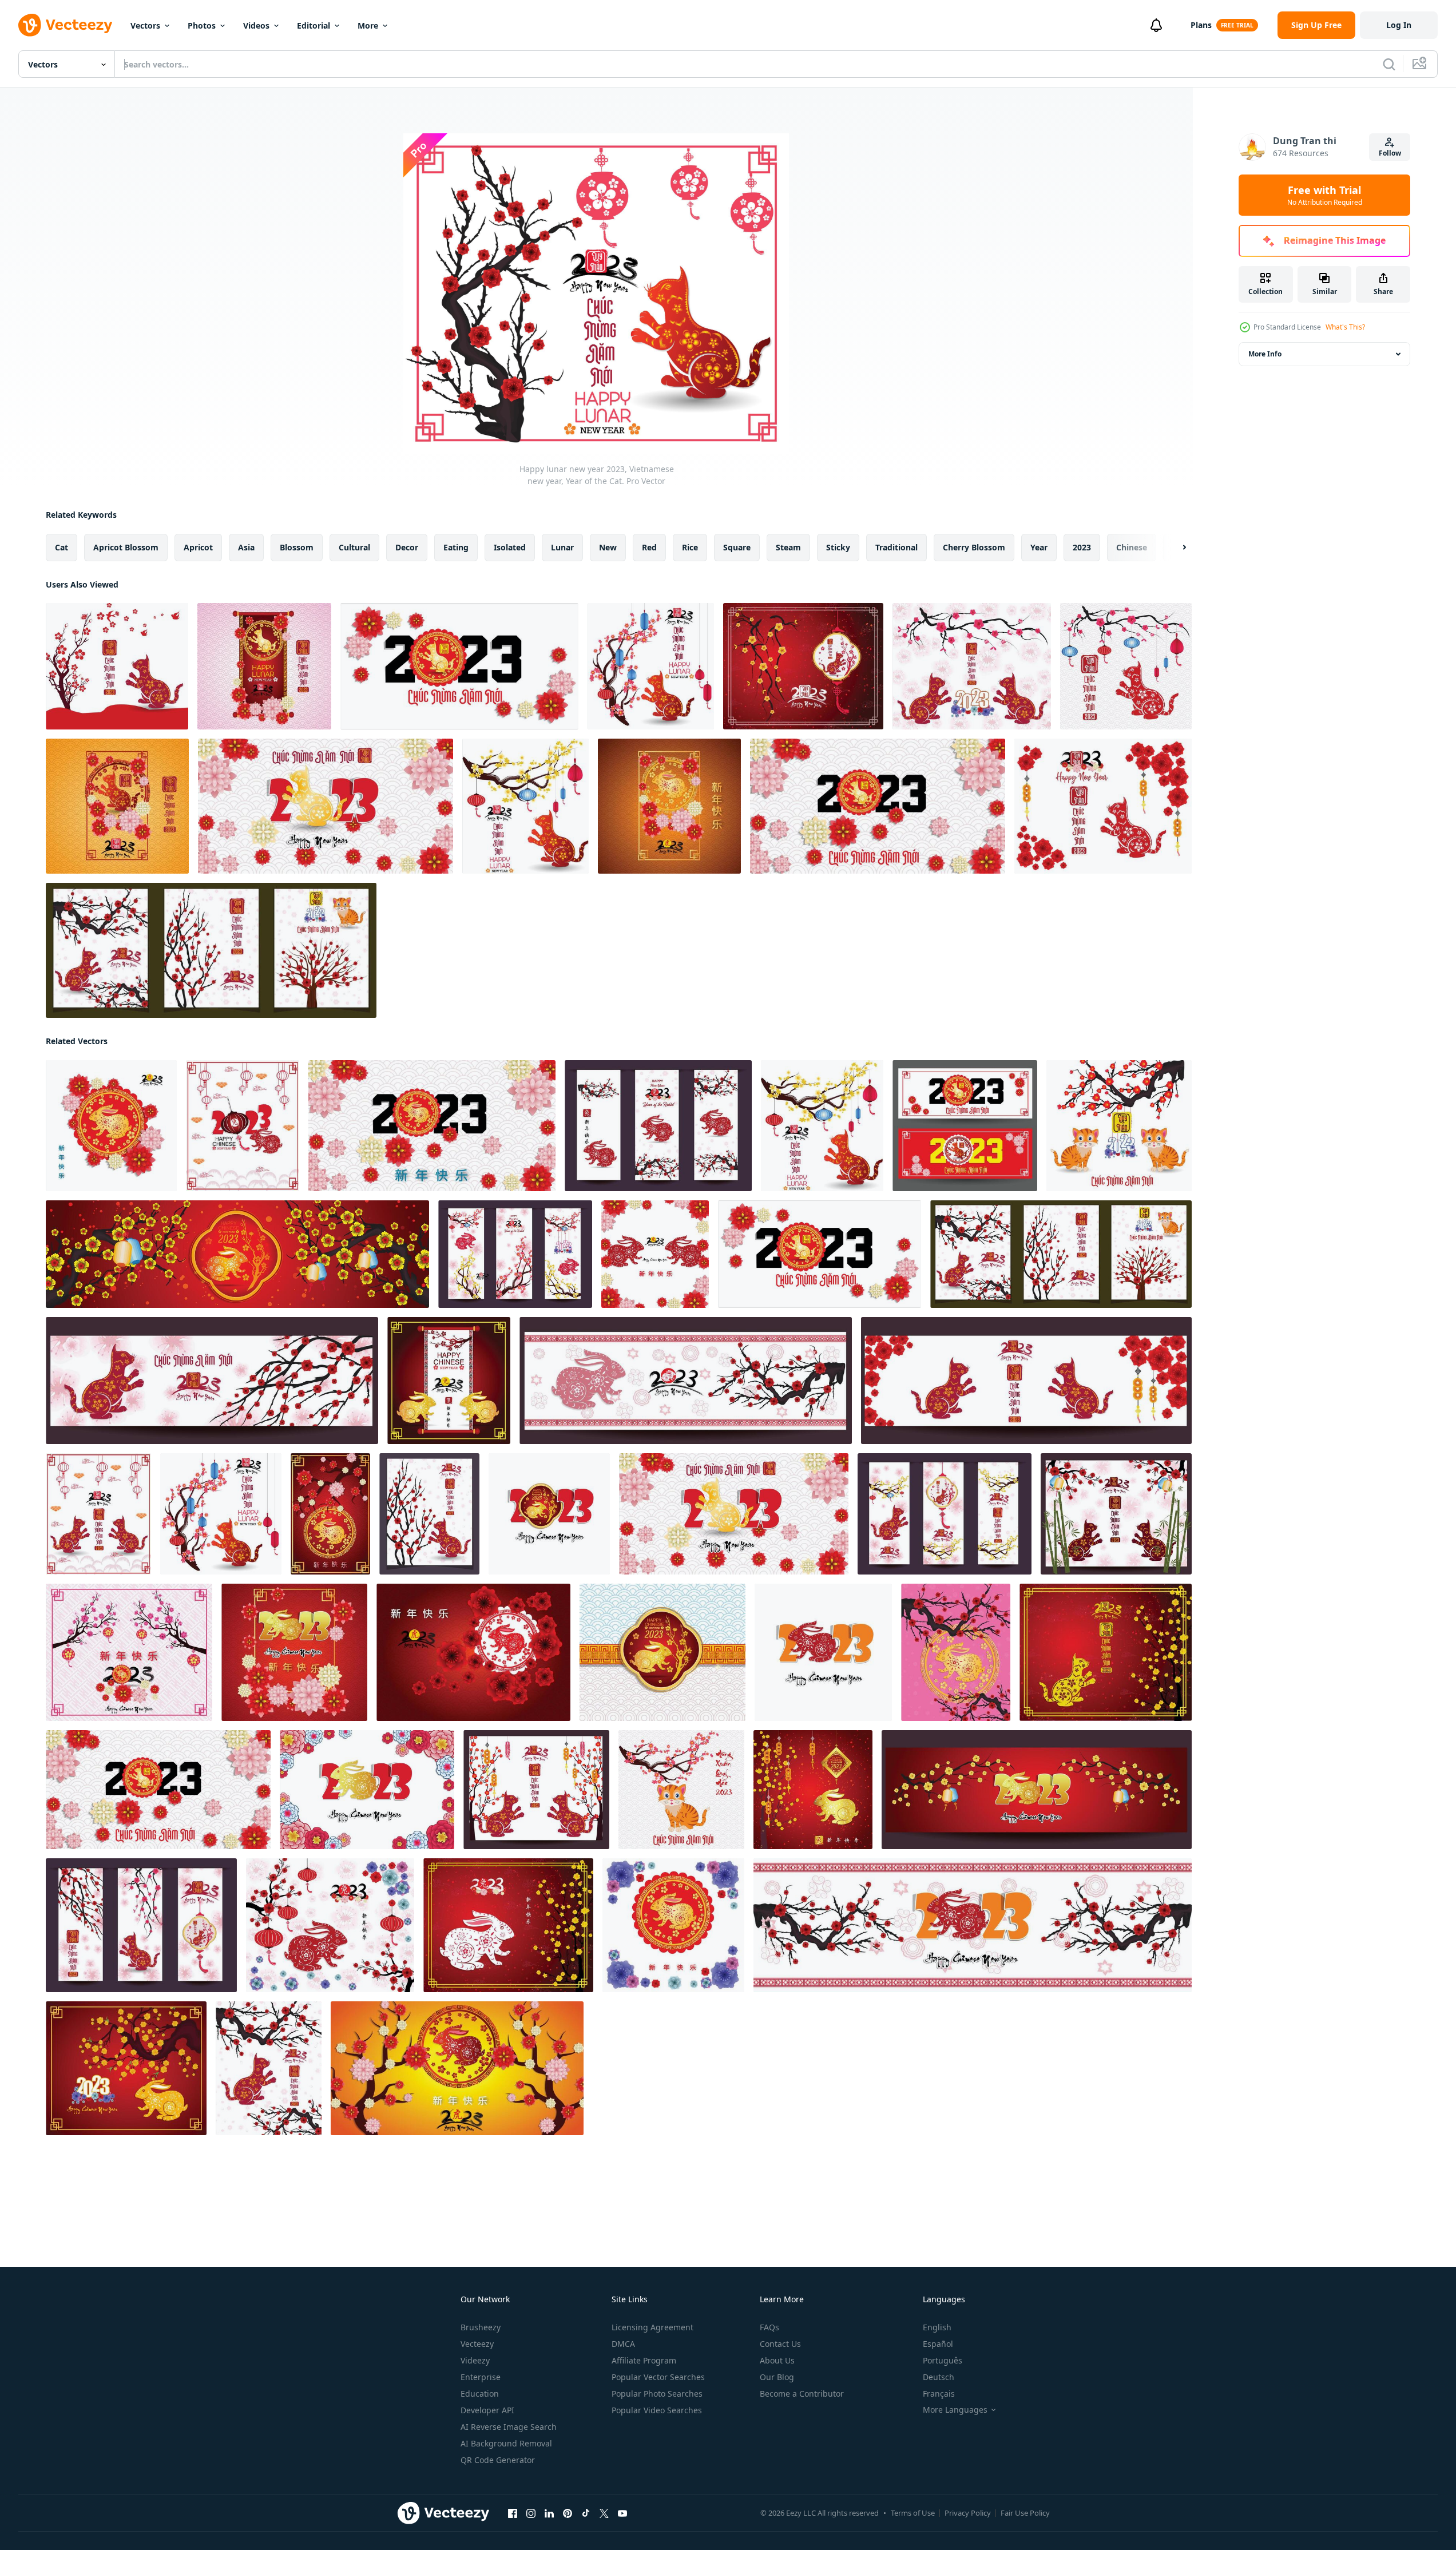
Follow (1390, 153)
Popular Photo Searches (657, 2394)
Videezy (475, 2360)
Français (939, 2394)
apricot (198, 547)
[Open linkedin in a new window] (549, 2513)
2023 (1082, 547)
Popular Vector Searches (658, 2377)
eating (456, 547)
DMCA (623, 2344)
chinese (1132, 547)
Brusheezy (481, 2327)
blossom (297, 547)
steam (788, 547)
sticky (838, 547)
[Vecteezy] (65, 25)
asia (246, 547)
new (608, 547)
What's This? (1345, 327)
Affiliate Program (644, 2360)
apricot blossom (126, 547)
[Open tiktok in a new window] (586, 2513)
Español (938, 2344)
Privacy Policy (968, 2513)
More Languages (955, 2410)
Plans (1201, 25)
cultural (354, 547)
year (1039, 547)
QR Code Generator (498, 2460)
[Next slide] (1175, 548)
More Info (1265, 354)
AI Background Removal (506, 2443)
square (737, 547)
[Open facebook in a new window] (513, 2513)
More (368, 25)
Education (480, 2394)
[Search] (1389, 64)
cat (62, 547)
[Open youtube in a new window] (622, 2513)
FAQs (769, 2327)
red (649, 547)
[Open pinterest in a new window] (568, 2513)
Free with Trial (1325, 195)
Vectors (145, 25)
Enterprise (481, 2377)
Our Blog (777, 2377)
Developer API (487, 2410)
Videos (256, 25)
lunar (562, 547)
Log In (1399, 25)
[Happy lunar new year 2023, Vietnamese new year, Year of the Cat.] (117, 666)
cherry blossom (974, 547)
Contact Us (780, 2344)
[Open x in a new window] (604, 2513)
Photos (202, 25)
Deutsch (939, 2377)
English (937, 2327)
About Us (777, 2360)
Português (943, 2360)
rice (690, 547)
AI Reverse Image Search (509, 2427)
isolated (510, 547)
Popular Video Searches (657, 2410)
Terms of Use (913, 2513)
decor (407, 547)
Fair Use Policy (1025, 2513)
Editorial (314, 25)
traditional (896, 547)
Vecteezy (477, 2344)
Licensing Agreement (652, 2327)
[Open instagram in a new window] (531, 2513)
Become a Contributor (802, 2394)
